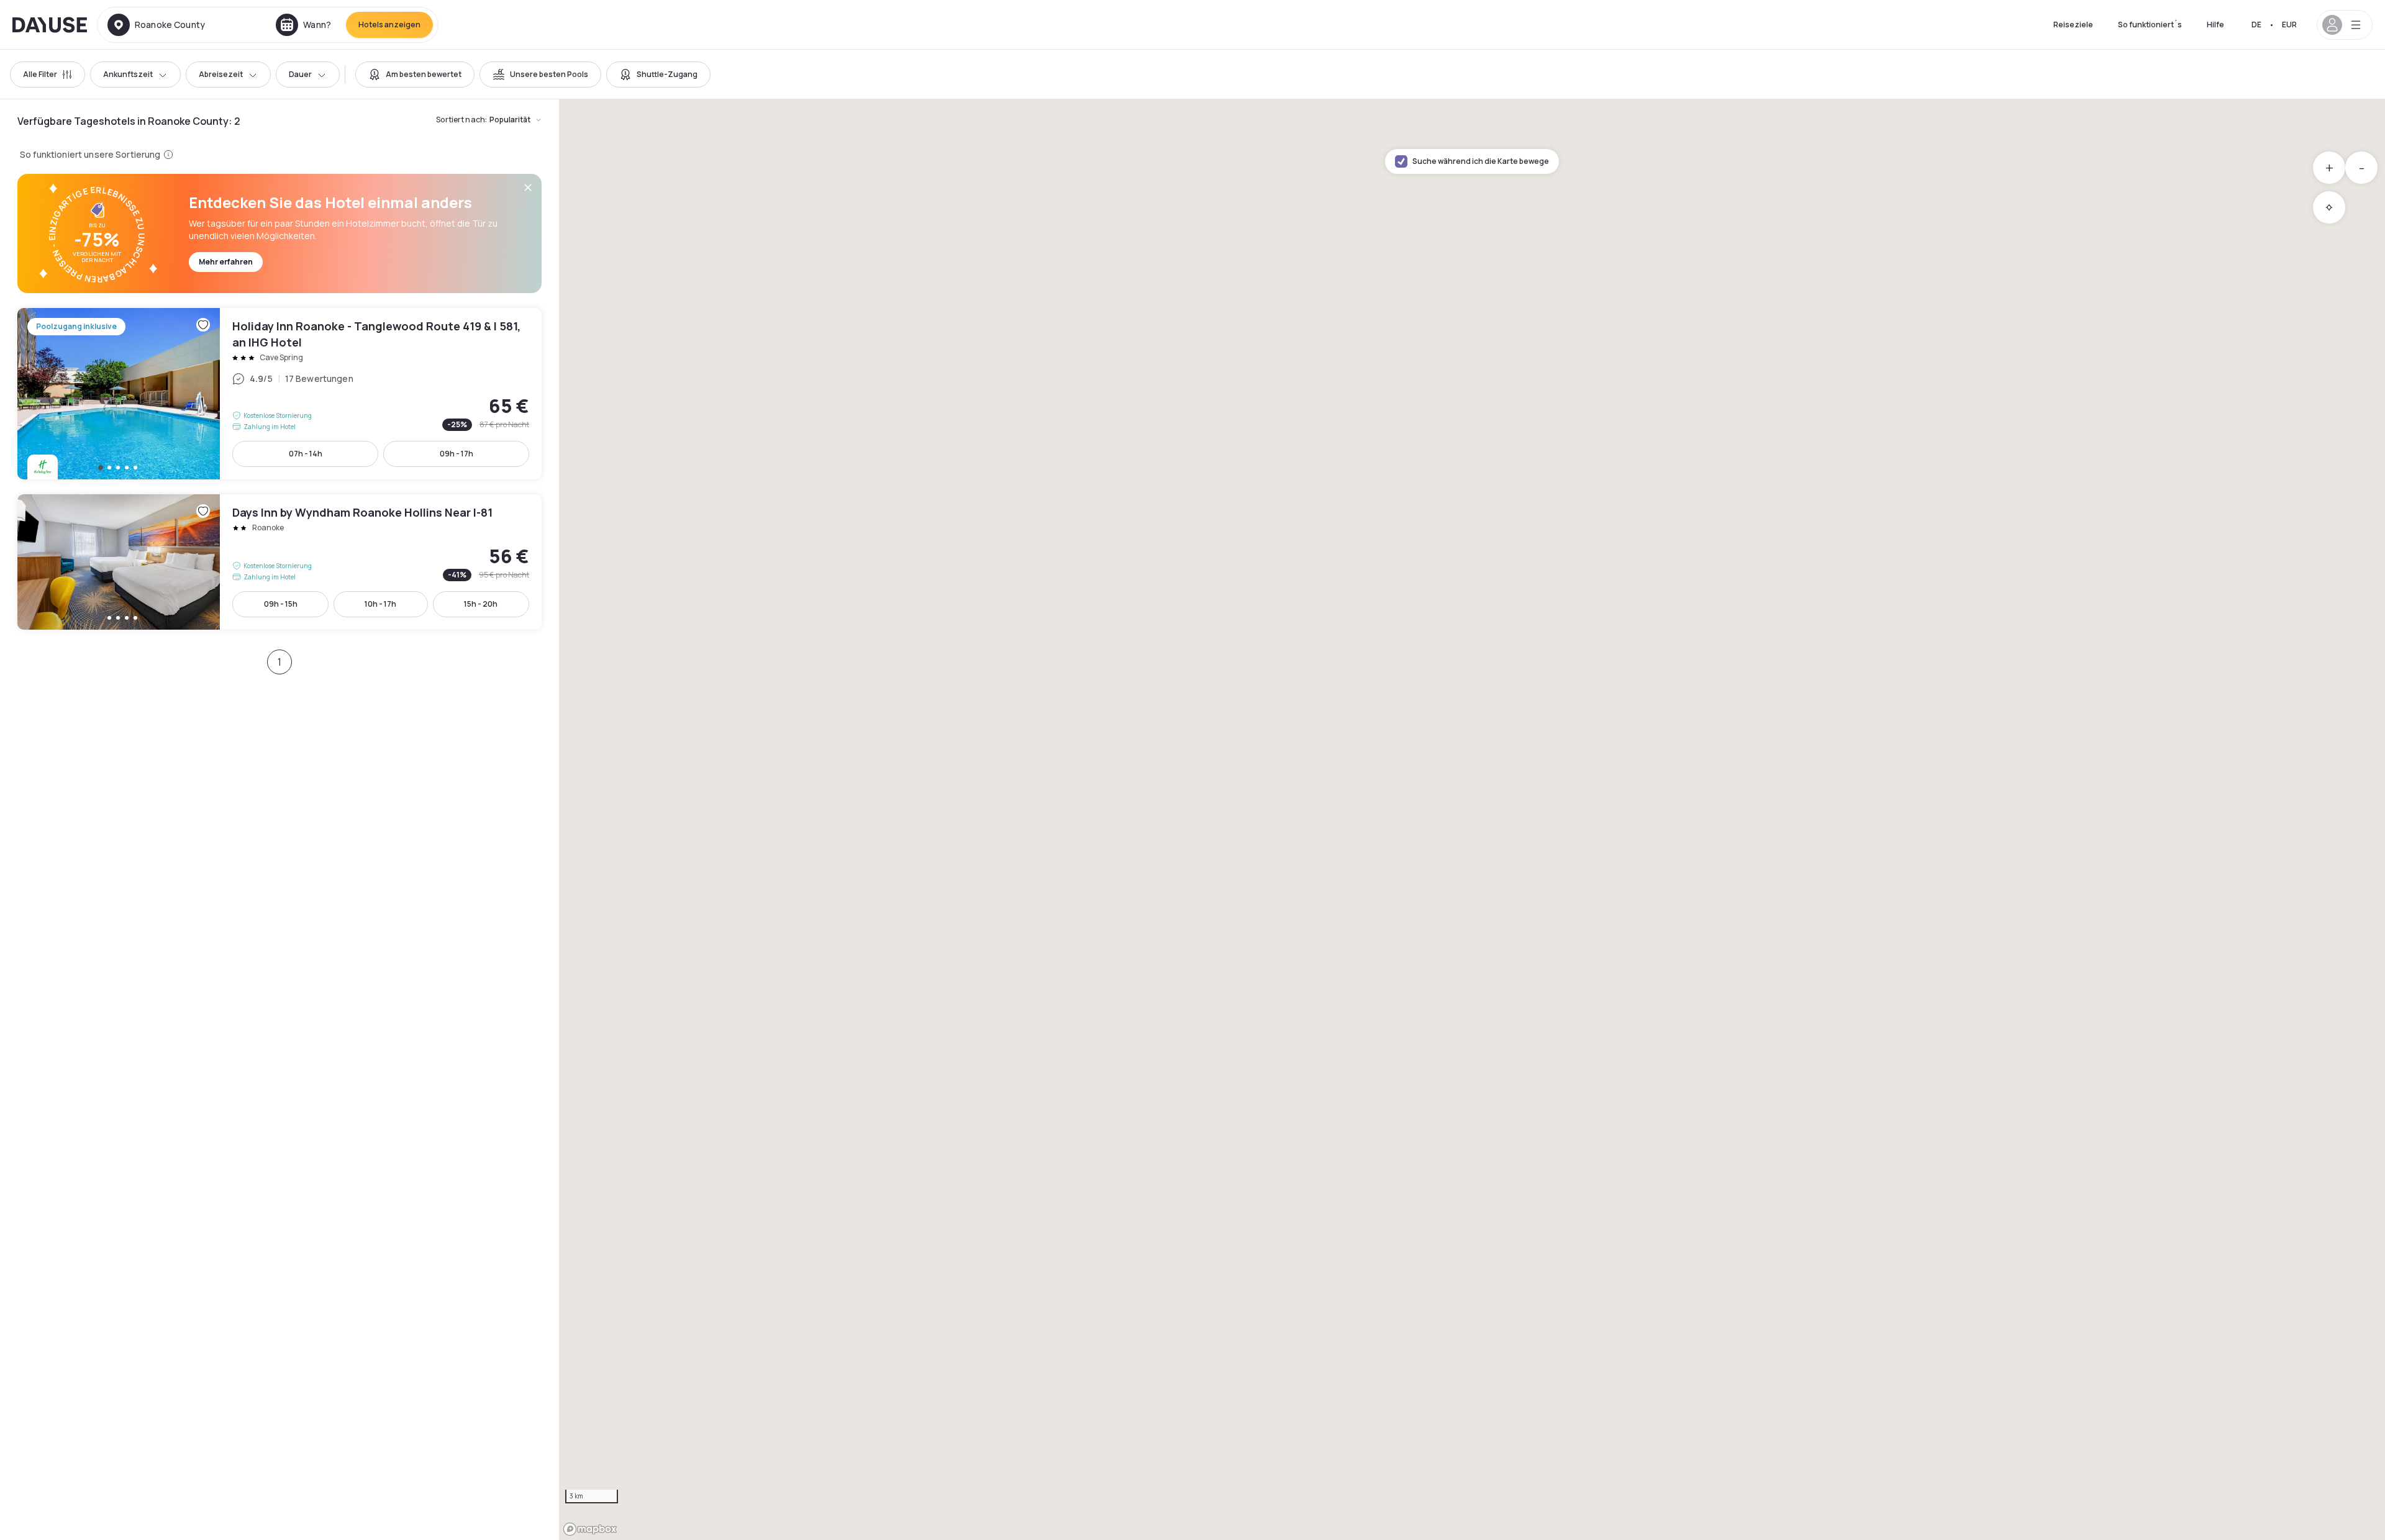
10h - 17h (380, 604)
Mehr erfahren (226, 262)
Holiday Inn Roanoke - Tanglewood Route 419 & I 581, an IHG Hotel (279, 394)
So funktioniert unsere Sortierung (90, 154)
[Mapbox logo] (590, 1529)
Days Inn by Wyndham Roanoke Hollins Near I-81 (279, 562)
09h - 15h (281, 604)
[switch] (415, 75)
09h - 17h (457, 454)
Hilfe (2215, 25)
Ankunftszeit (128, 74)
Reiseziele (2073, 25)
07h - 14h (306, 454)
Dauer (300, 74)
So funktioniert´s (2150, 25)
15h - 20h (481, 604)
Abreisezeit (221, 74)
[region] (1472, 820)
